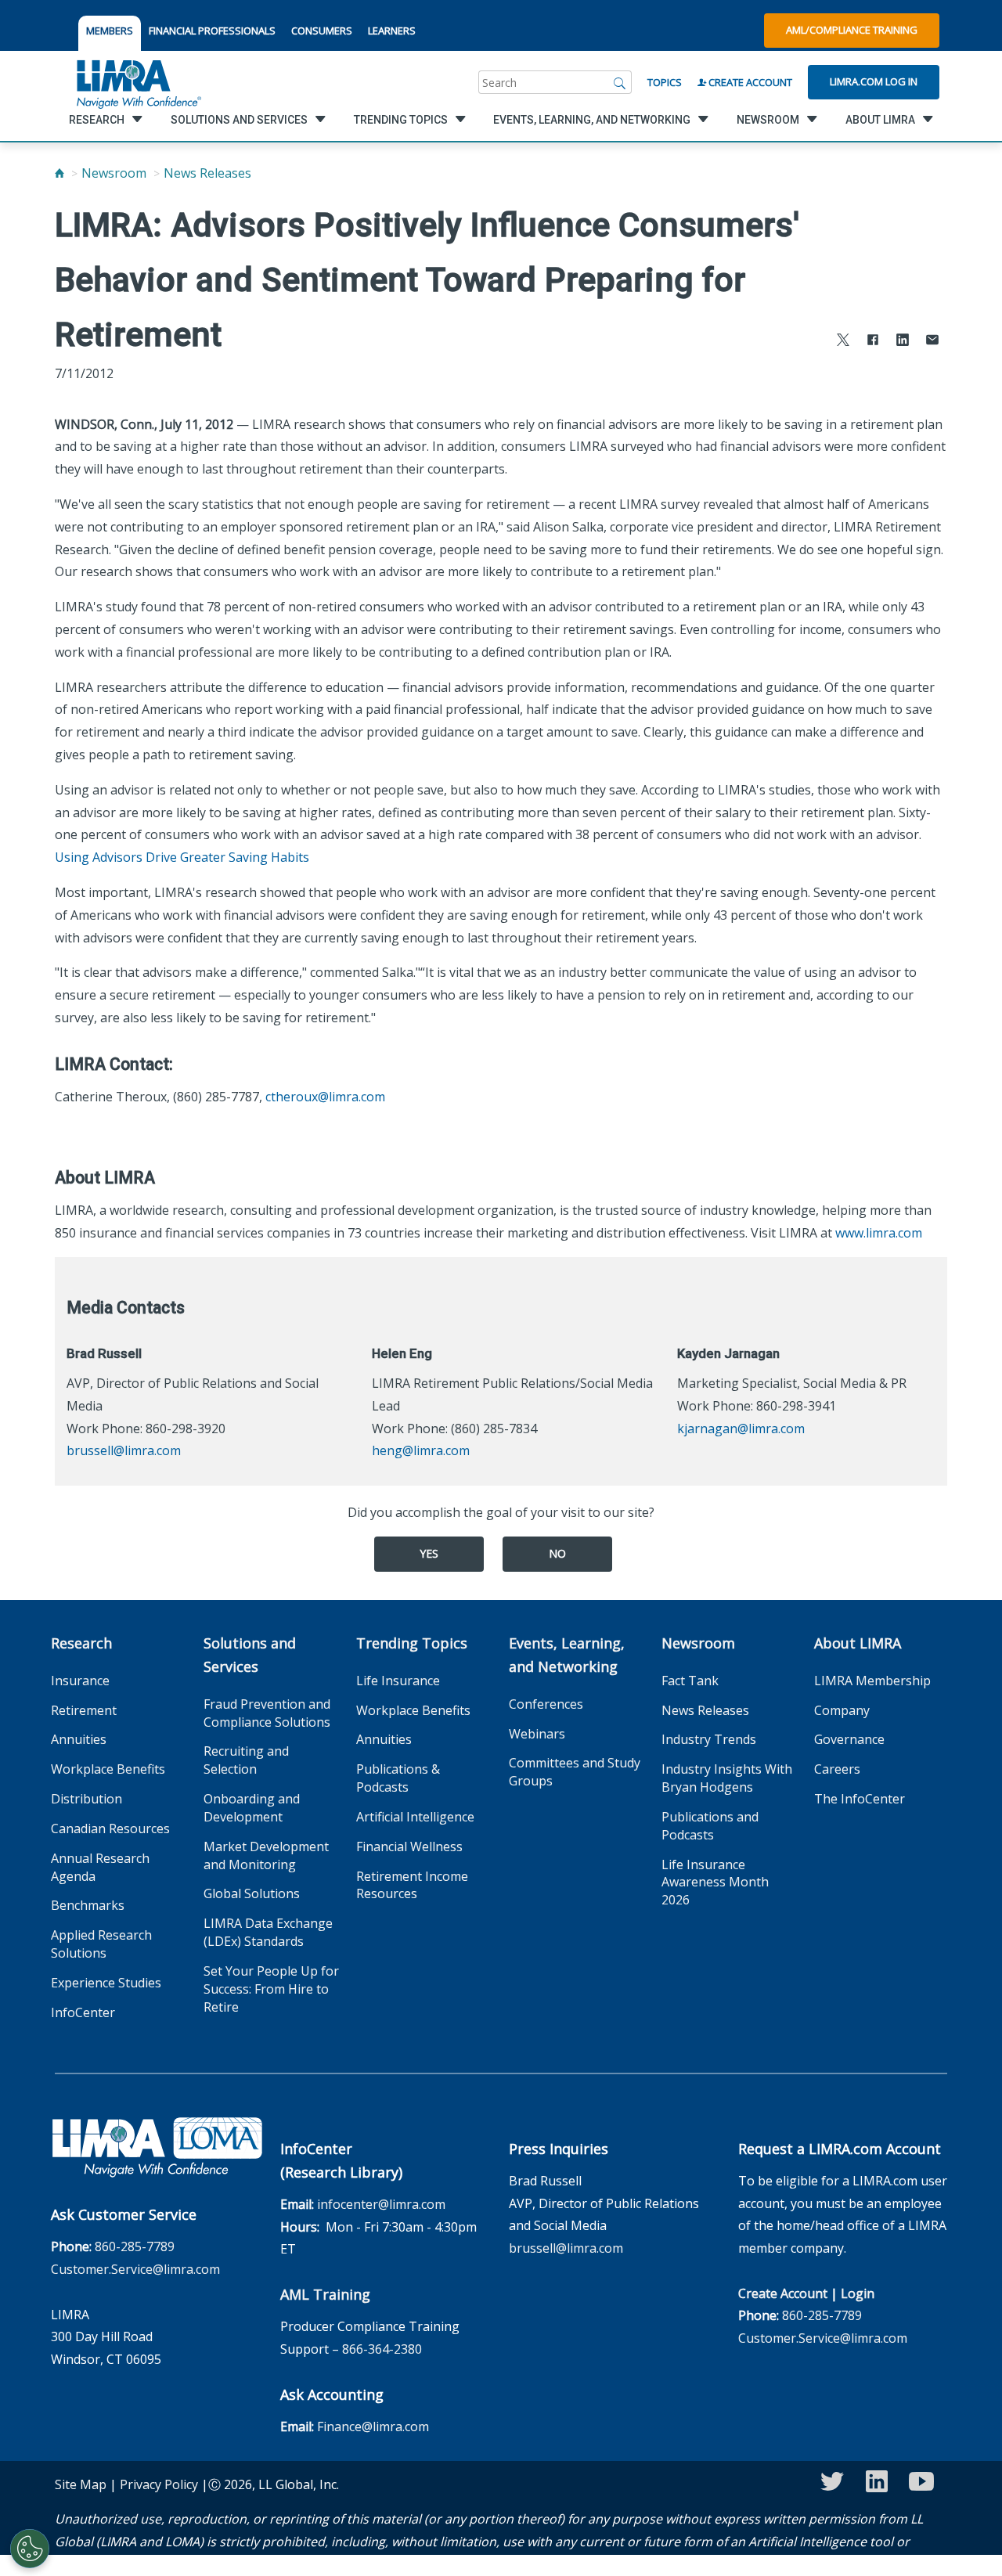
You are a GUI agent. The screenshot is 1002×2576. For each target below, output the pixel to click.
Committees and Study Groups (575, 1772)
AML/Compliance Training (852, 30)
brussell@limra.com (124, 1450)
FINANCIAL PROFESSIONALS (212, 31)
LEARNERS (392, 31)
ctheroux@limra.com (325, 1097)
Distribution (87, 1799)
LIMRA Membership (872, 1681)
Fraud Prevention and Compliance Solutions (267, 1713)
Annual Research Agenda (100, 1867)
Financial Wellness (409, 1846)
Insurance (80, 1681)
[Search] (620, 82)
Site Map (81, 2484)
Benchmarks (88, 1905)
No (557, 1553)
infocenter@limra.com (381, 2204)
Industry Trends (709, 1739)
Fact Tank (690, 1681)
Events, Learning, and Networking (567, 1655)
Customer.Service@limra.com (135, 2269)
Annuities (79, 1739)
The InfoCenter (860, 1799)
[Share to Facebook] (873, 342)
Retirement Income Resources (412, 1885)
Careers (837, 1769)
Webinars (537, 1734)
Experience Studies (106, 1983)
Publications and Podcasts (710, 1826)
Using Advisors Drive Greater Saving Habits (184, 857)
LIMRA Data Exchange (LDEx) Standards (268, 1932)
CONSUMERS (322, 31)
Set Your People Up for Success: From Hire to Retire (271, 1989)
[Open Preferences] (30, 2549)
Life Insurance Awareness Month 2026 (715, 1882)
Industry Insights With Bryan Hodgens (727, 1778)
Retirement (84, 1710)
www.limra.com (879, 1233)
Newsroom (114, 173)
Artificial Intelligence (415, 1817)
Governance (849, 1739)
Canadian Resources (110, 1828)
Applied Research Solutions (101, 1944)
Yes (429, 1553)
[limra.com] (138, 82)
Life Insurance (398, 1681)
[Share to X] (843, 342)
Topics (665, 82)
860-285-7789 (135, 2246)
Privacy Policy (159, 2484)
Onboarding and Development (252, 1808)
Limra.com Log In (874, 81)
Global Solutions (252, 1893)
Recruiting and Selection (246, 1760)
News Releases (207, 173)
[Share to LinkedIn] (903, 342)
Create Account (749, 82)
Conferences (546, 1704)
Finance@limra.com (373, 2426)
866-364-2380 (382, 2349)
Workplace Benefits (108, 1769)
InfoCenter (83, 2012)
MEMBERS (110, 31)
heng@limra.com (421, 1450)
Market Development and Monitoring (266, 1855)
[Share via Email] (932, 342)
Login (858, 2293)
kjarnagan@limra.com (741, 1429)
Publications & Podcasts (398, 1778)
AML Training (325, 2294)
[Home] (59, 173)
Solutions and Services (250, 1655)
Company (842, 1710)
